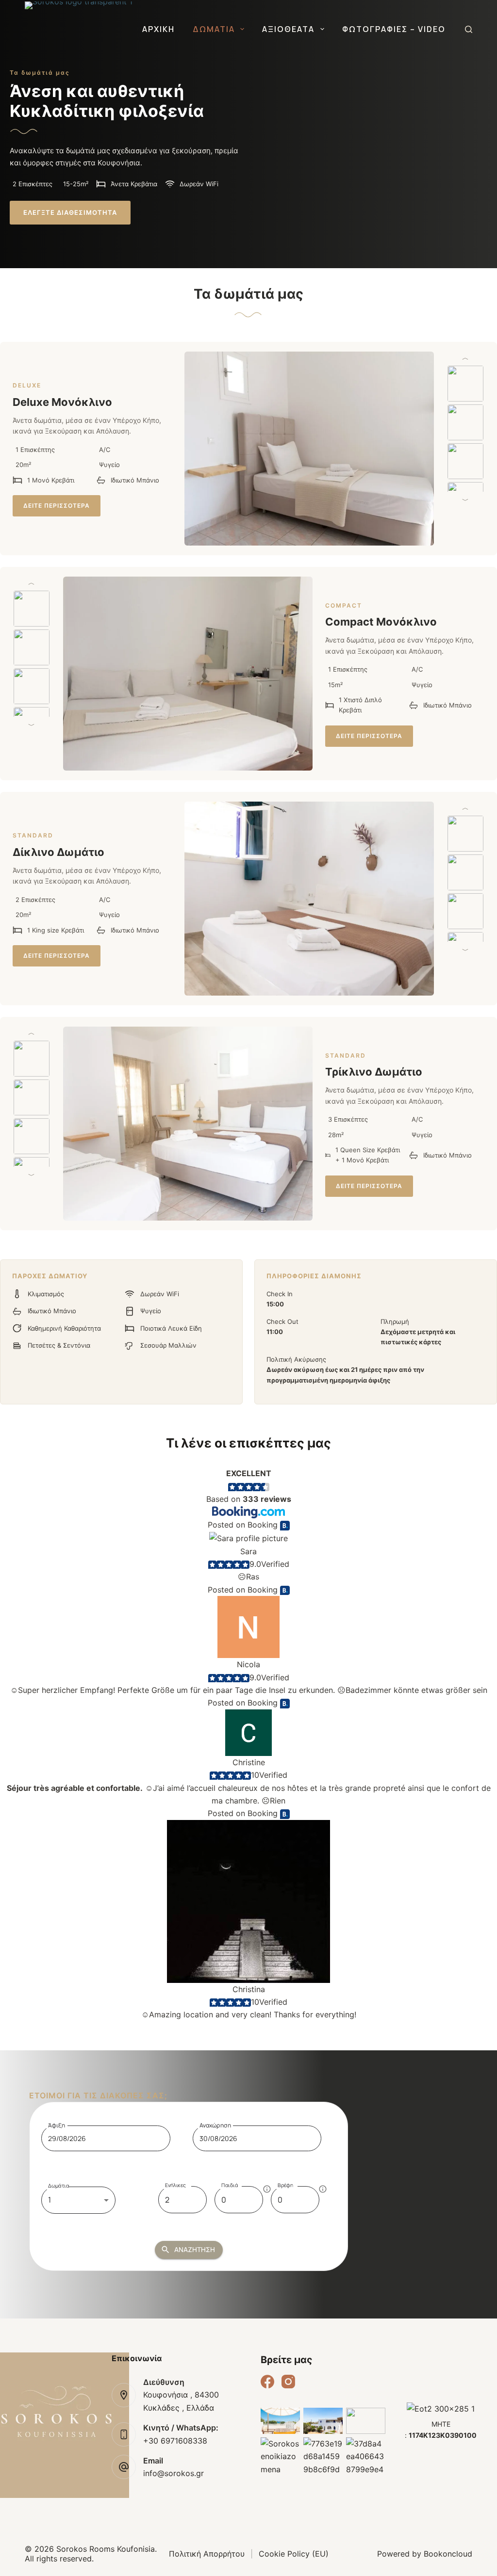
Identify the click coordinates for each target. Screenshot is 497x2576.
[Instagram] (288, 2382)
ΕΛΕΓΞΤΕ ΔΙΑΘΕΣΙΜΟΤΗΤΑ (70, 212)
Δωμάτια (214, 29)
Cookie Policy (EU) (294, 2554)
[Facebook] (267, 2382)
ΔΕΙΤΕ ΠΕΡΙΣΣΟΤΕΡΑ (57, 506)
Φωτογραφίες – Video (394, 29)
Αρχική (158, 29)
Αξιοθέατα (288, 29)
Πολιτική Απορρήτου (207, 2554)
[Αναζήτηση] (469, 29)
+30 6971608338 (175, 2441)
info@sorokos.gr (174, 2473)
